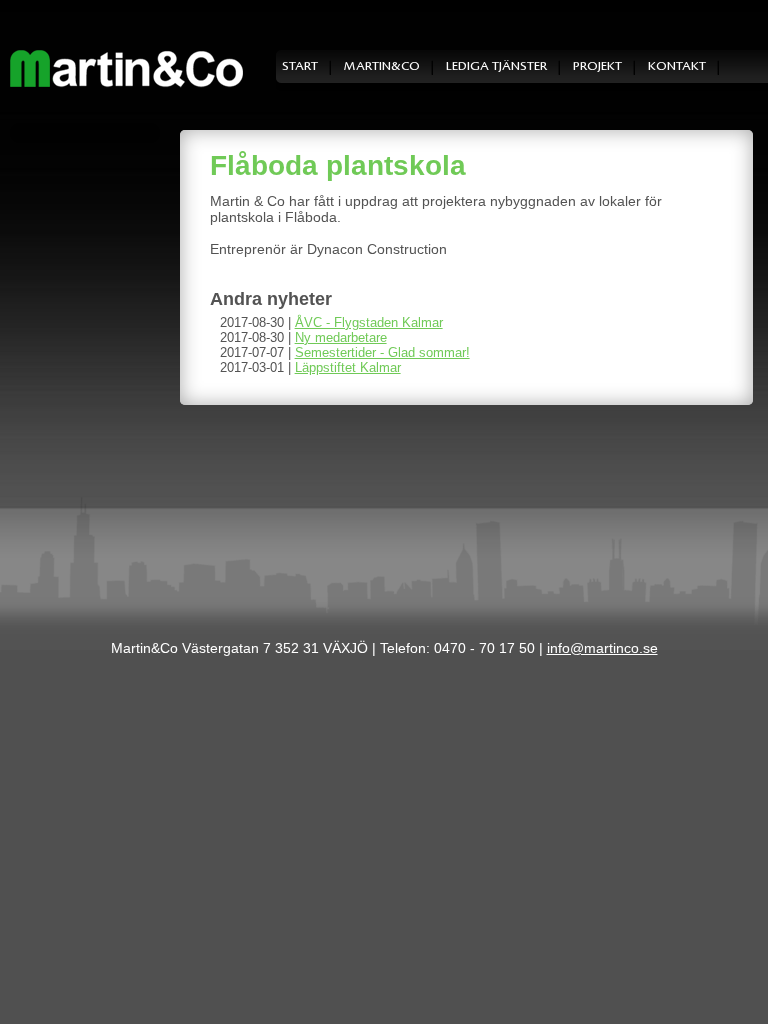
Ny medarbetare (341, 337)
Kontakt (677, 66)
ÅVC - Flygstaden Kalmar (369, 322)
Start (300, 66)
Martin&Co (382, 66)
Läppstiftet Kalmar (348, 367)
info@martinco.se (602, 648)
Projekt (597, 66)
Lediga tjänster (496, 66)
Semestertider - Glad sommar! (382, 352)
